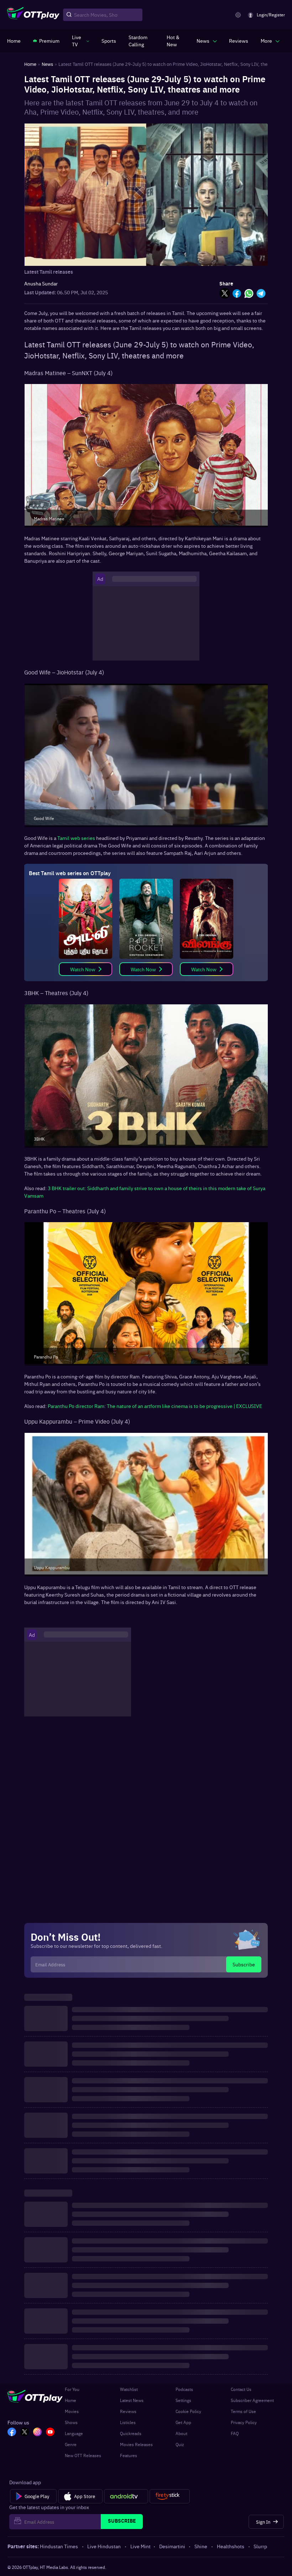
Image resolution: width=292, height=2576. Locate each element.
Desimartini (172, 2546)
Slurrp (260, 2546)
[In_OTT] (37, 2433)
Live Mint (140, 2546)
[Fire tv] (170, 2496)
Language (74, 2433)
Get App (183, 2422)
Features (129, 2455)
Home (71, 2400)
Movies (72, 2411)
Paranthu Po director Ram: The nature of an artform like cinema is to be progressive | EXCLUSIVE (155, 1406)
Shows (71, 2422)
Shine (201, 2546)
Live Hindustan (104, 2546)
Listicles (128, 2422)
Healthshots (231, 2546)
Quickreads (131, 2433)
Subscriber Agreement (252, 2400)
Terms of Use (243, 2411)
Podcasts (184, 2389)
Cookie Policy (188, 2411)
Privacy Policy (244, 2422)
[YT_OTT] (50, 2433)
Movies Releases (136, 2444)
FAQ (235, 2433)
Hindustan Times (59, 2546)
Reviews (128, 2411)
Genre (71, 2444)
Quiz (180, 2444)
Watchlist (129, 2389)
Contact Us (241, 2389)
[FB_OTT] (12, 2433)
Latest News (132, 2400)
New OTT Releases (83, 2455)
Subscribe (244, 1964)
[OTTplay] (33, 15)
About (181, 2433)
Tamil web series (76, 838)
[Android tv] (126, 2496)
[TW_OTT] (25, 2433)
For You (72, 2389)
